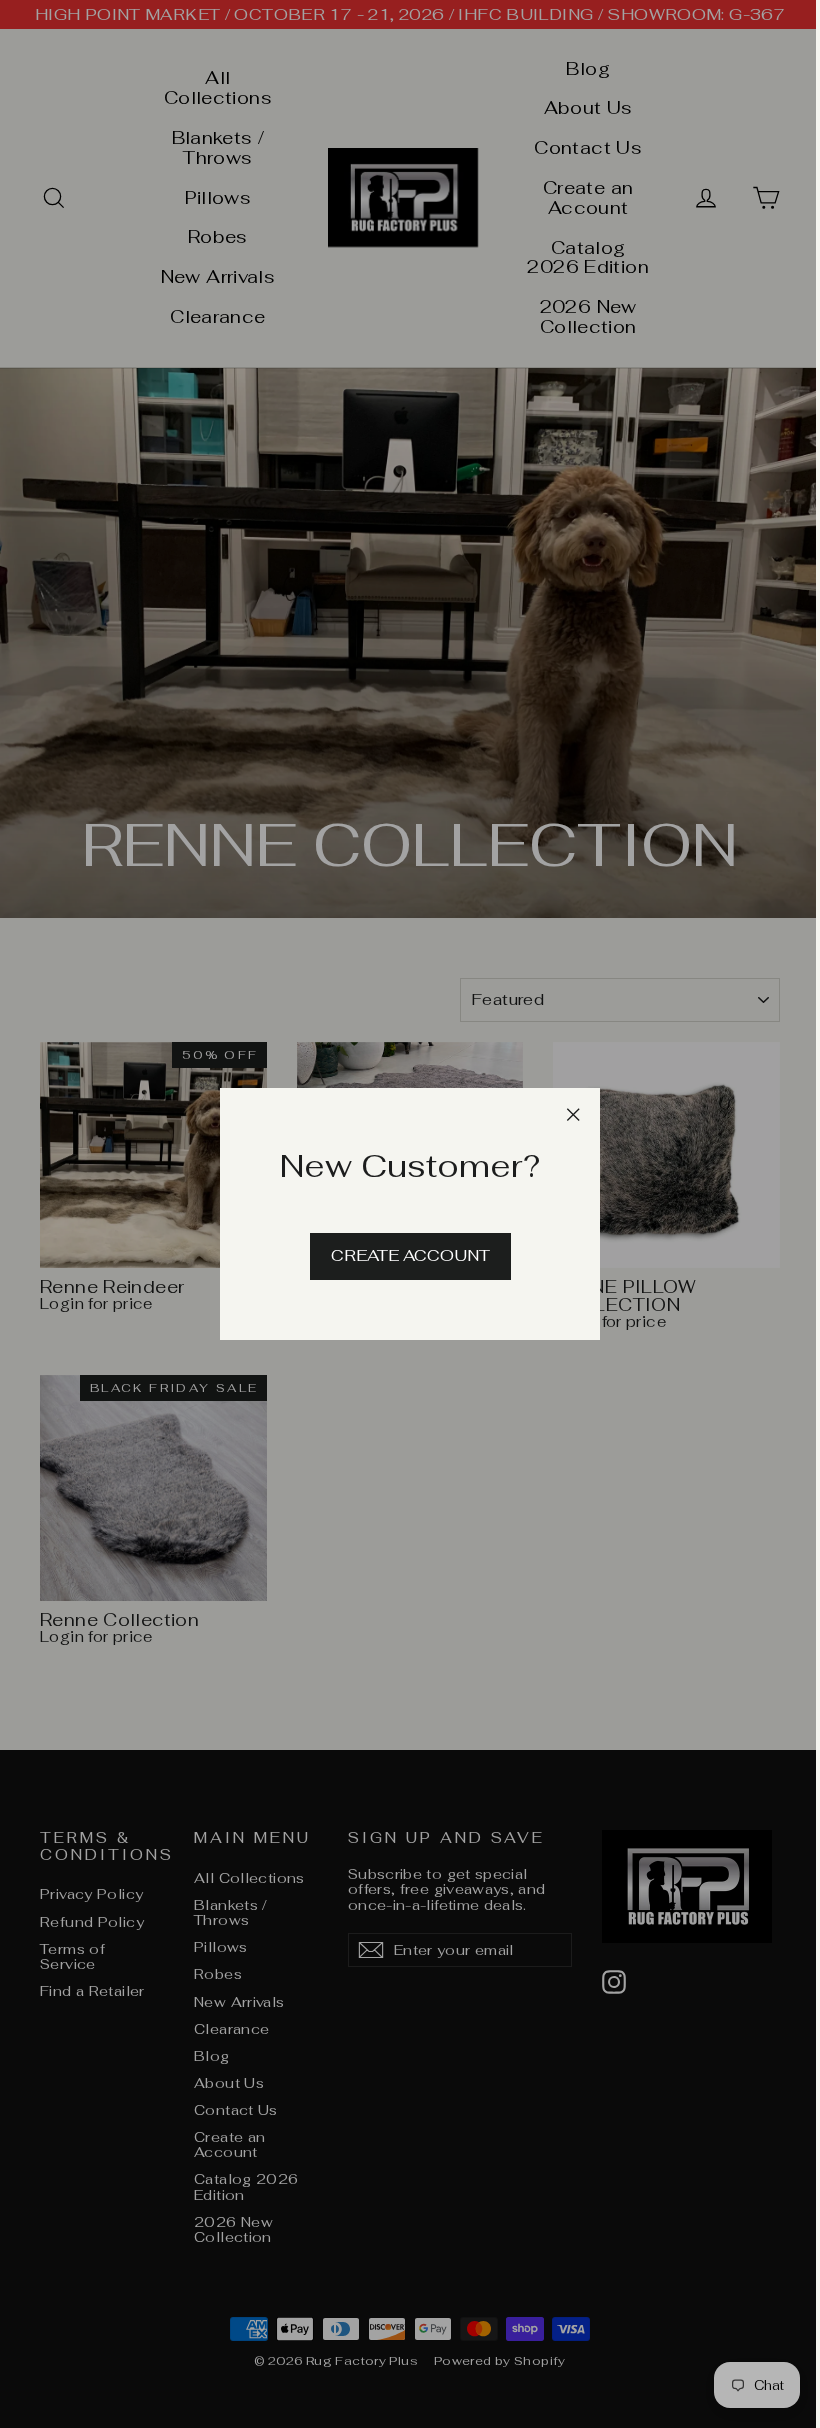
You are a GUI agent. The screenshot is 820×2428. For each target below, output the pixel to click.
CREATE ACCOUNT (410, 1255)
